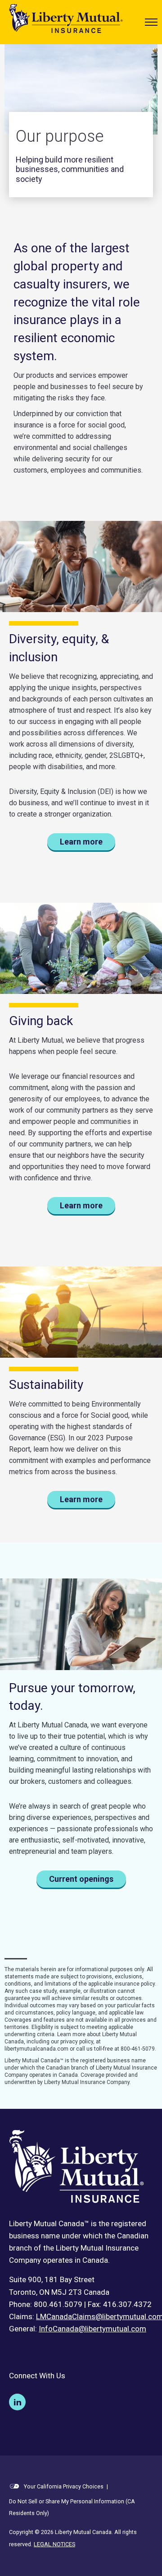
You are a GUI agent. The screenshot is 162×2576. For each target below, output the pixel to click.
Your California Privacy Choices (63, 2486)
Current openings (81, 1879)
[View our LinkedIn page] (17, 2402)
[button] (151, 22)
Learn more (81, 842)
